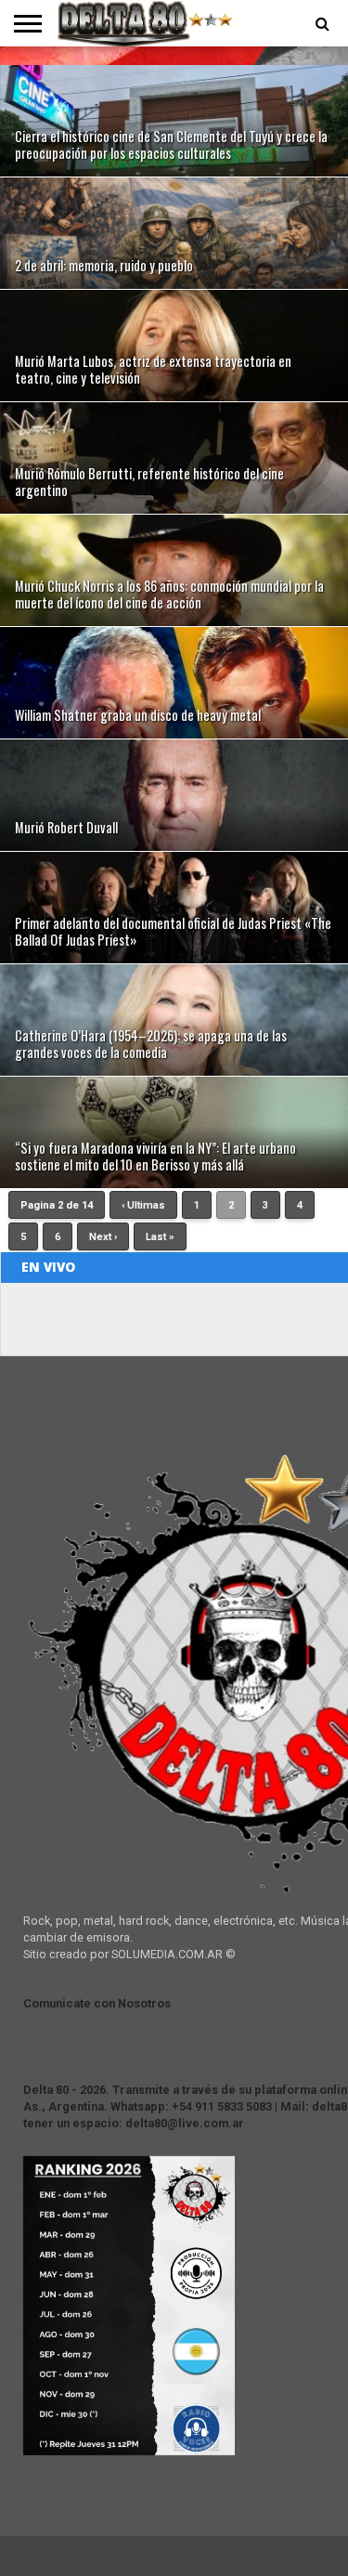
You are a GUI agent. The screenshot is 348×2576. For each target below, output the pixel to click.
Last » (160, 1237)
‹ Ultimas (143, 1205)
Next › (103, 1237)
